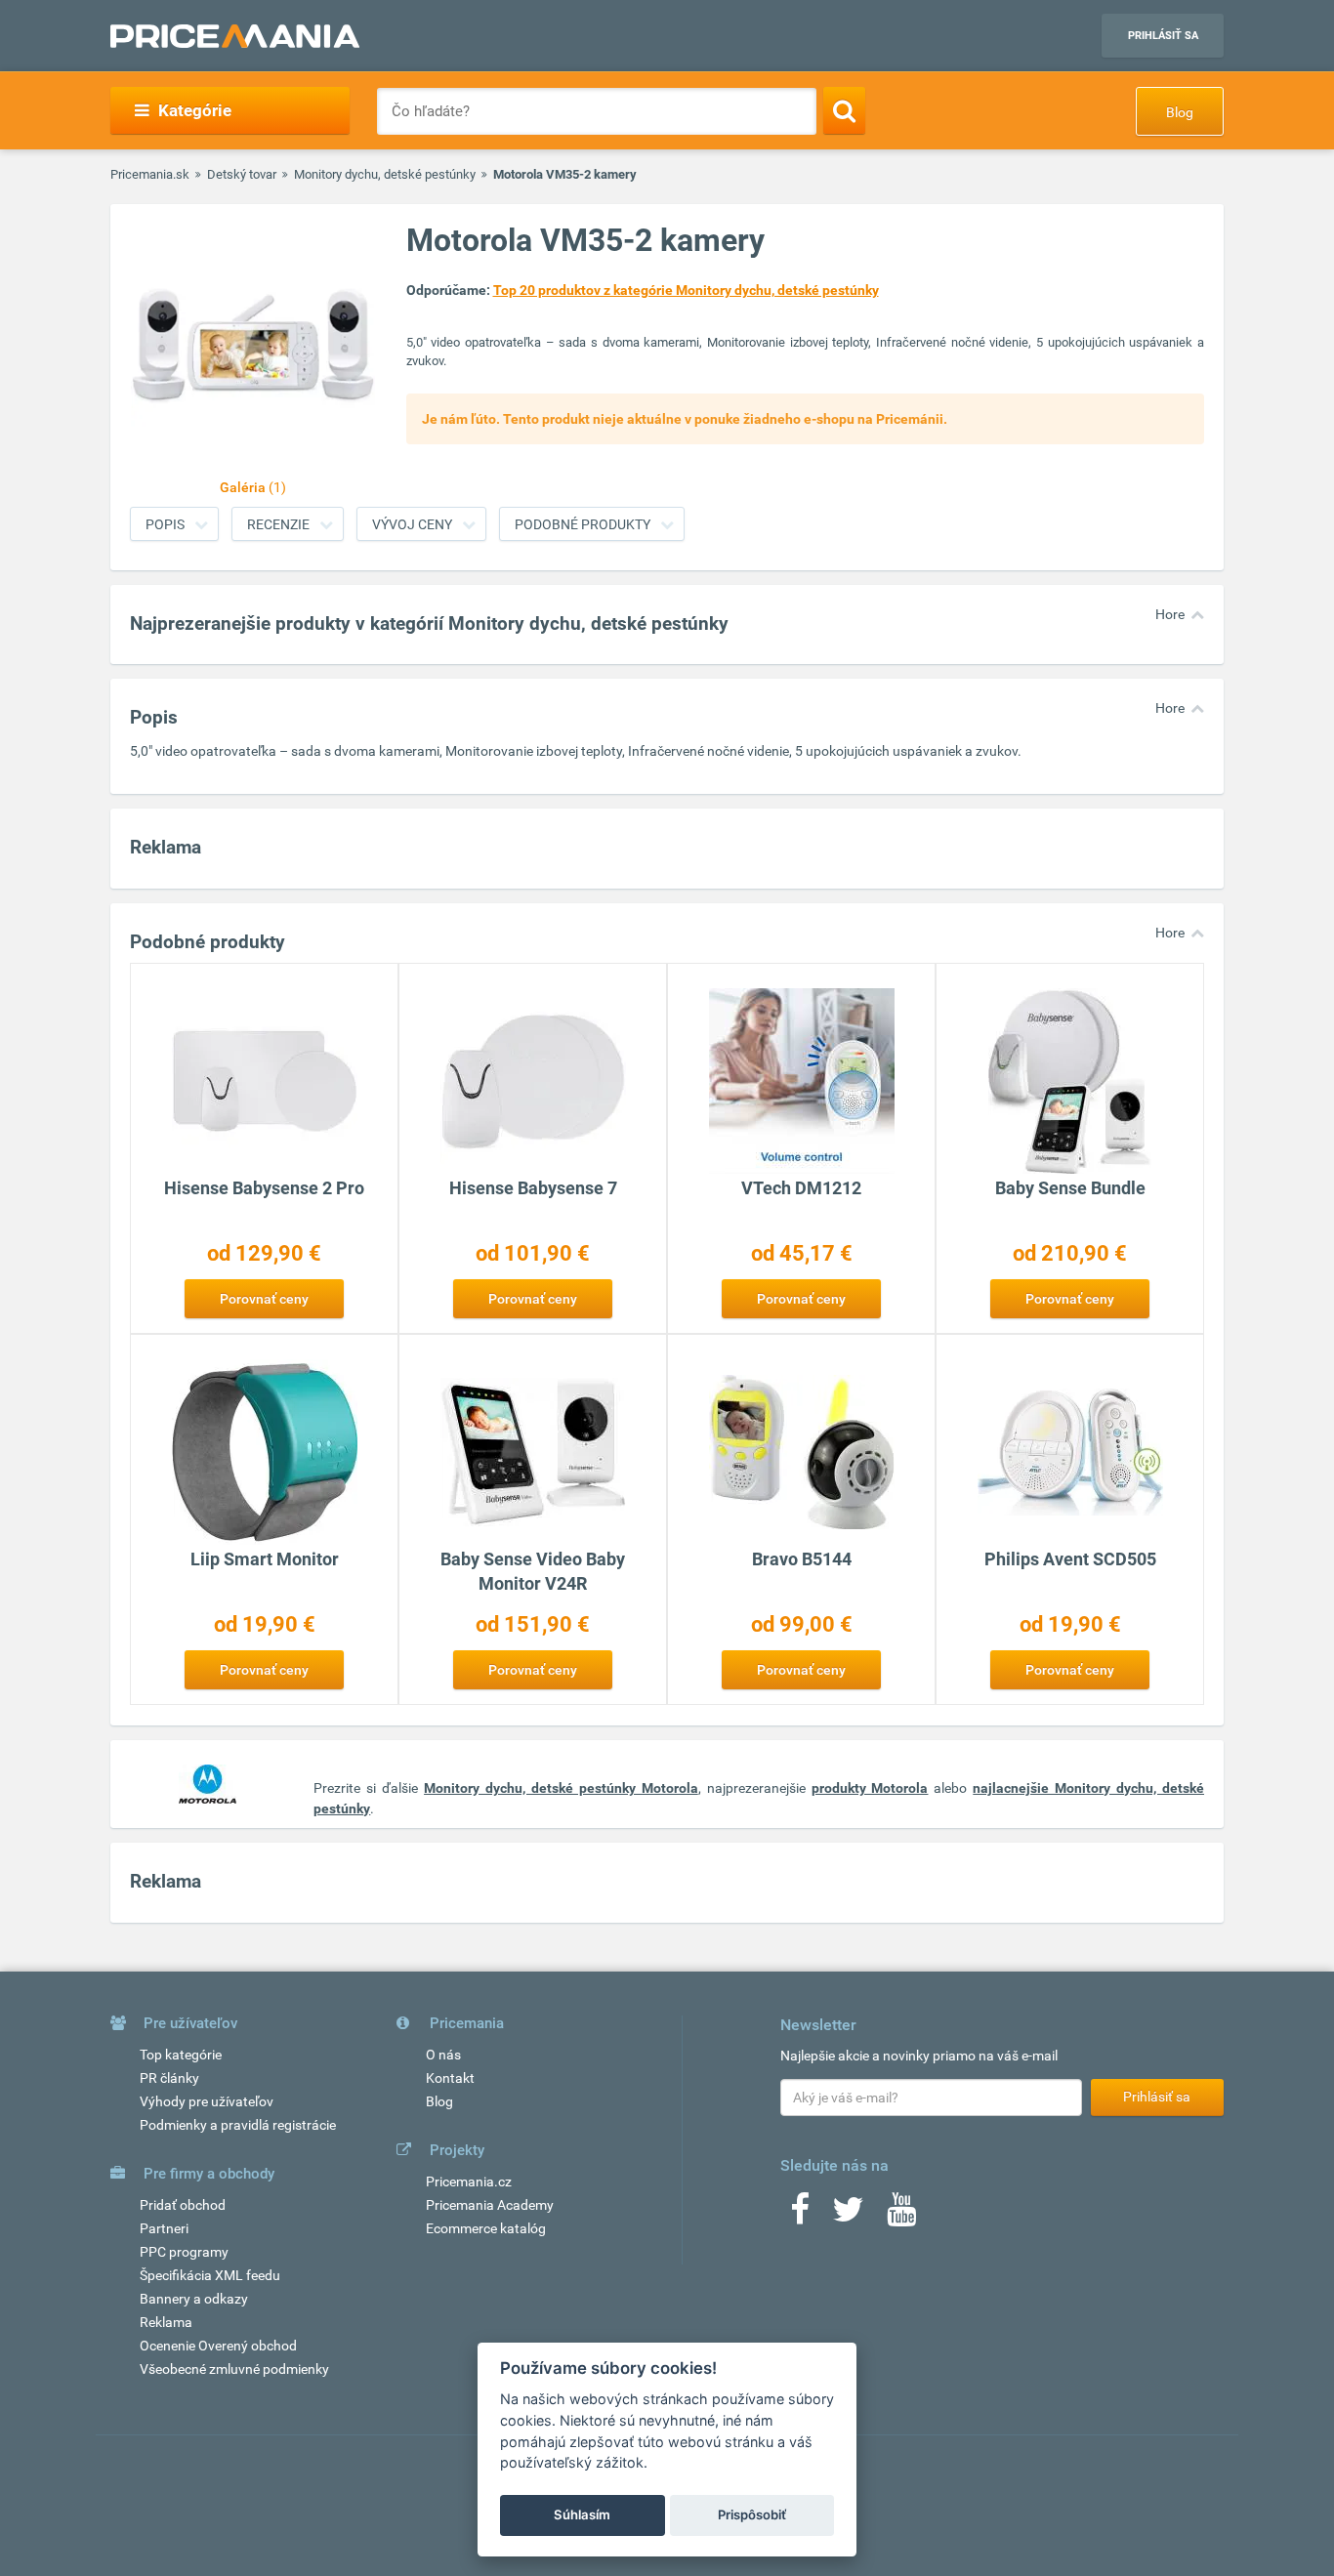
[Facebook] (800, 2216)
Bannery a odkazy (194, 2299)
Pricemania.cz (469, 2181)
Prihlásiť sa (1163, 36)
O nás (443, 2055)
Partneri (164, 2228)
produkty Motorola (870, 1788)
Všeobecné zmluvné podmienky (234, 2369)
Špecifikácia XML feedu (210, 2275)
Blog (1180, 112)
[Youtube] (901, 2216)
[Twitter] (848, 2216)
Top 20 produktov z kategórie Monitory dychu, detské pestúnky (686, 290)
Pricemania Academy (490, 2205)
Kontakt (450, 2078)
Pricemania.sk (150, 174)
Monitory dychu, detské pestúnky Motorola (561, 1788)
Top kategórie (181, 2055)
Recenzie (278, 524)
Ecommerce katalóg (486, 2228)
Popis (165, 524)
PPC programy (184, 2252)
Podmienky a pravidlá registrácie (238, 2125)
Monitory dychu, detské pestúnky (385, 174)
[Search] (844, 110)
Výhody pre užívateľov (207, 2101)
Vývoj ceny (412, 524)
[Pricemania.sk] (235, 36)
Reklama (166, 2322)
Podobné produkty (583, 524)
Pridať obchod (183, 2205)
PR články (169, 2078)
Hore (1170, 614)
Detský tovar (242, 174)
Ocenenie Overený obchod (218, 2346)
